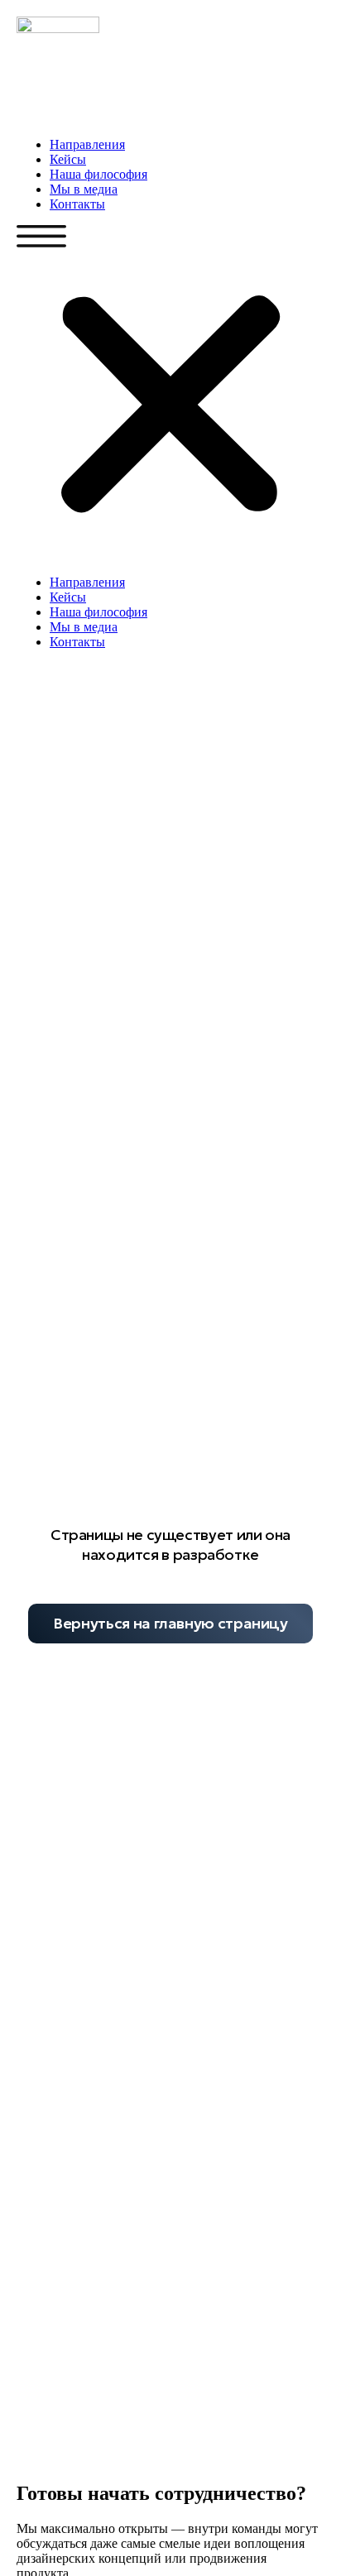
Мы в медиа (84, 189)
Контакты (77, 204)
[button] (170, 393)
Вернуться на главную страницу (170, 1623)
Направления (87, 144)
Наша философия (98, 174)
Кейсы (68, 159)
